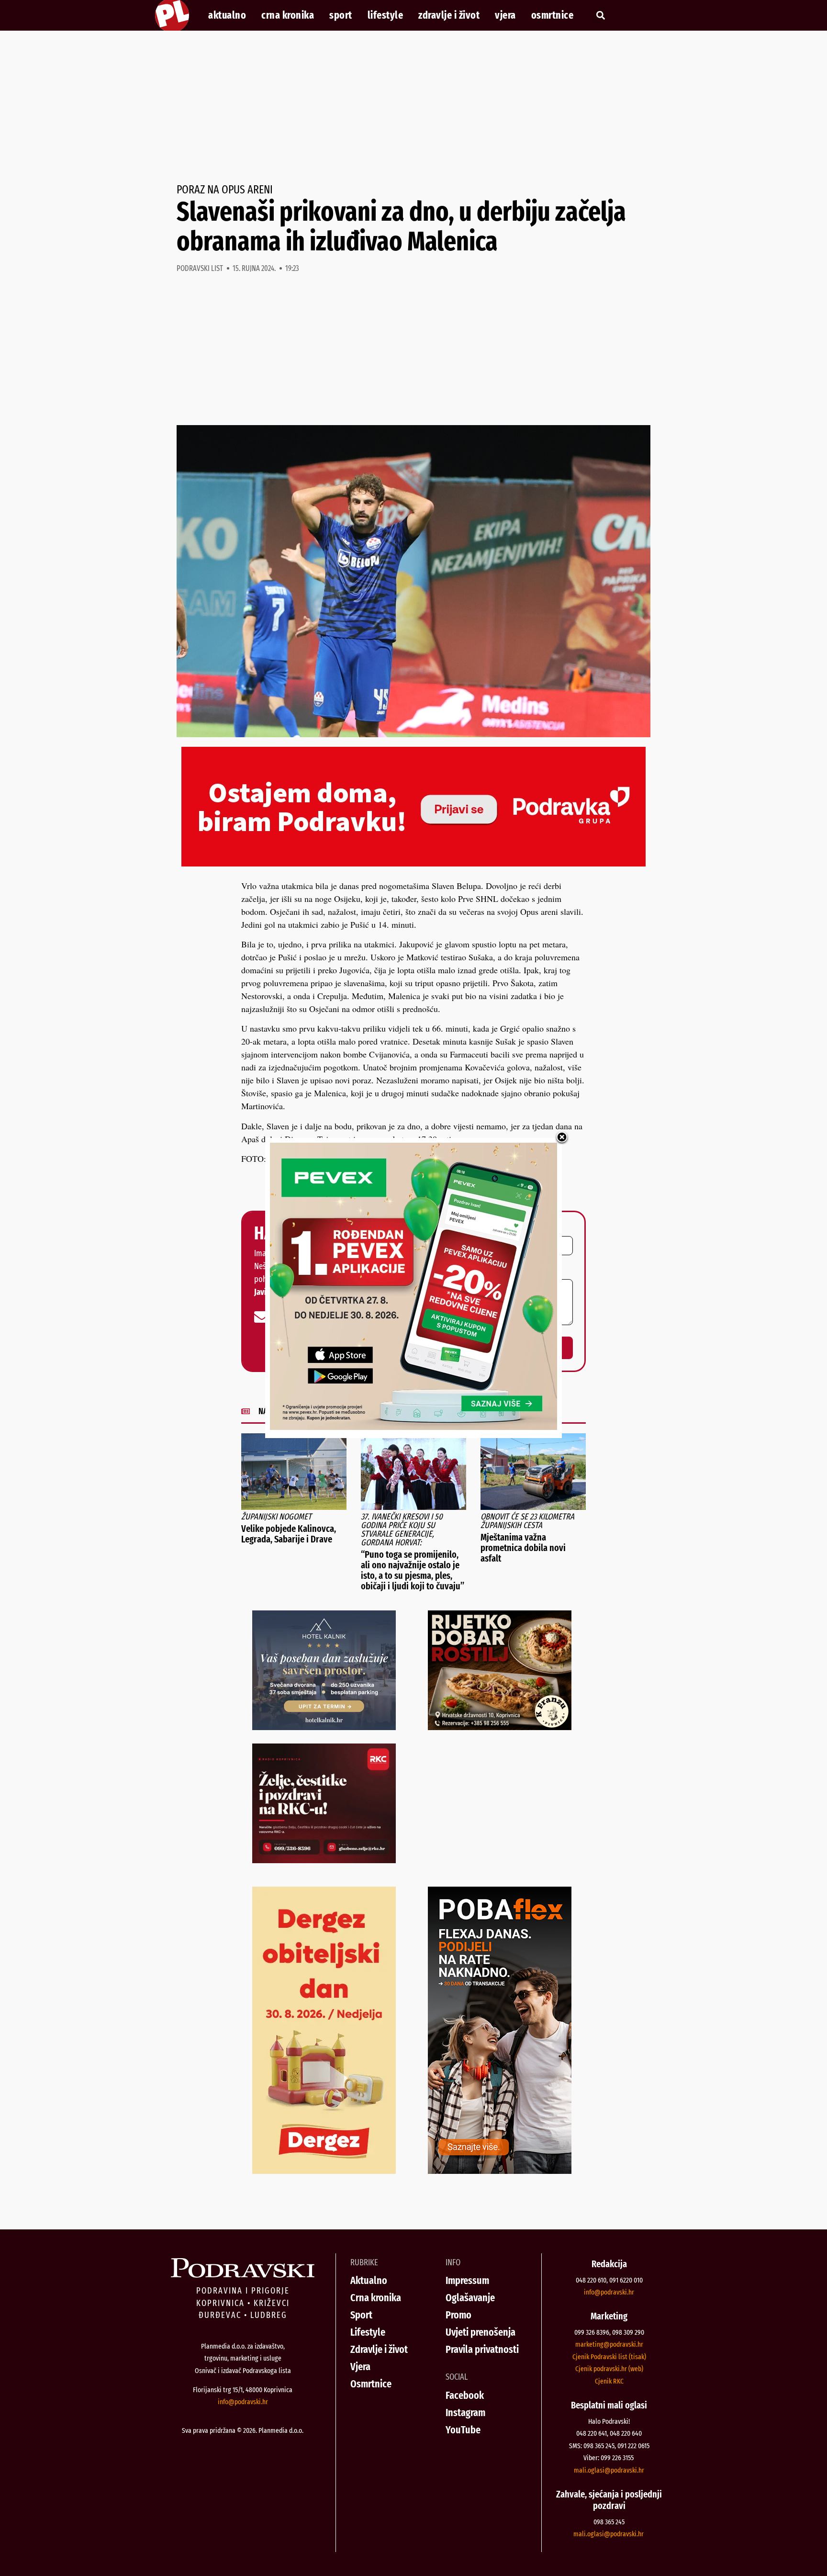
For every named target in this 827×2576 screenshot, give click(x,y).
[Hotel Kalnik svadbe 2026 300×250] (324, 1727)
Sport (341, 15)
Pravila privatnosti (482, 2349)
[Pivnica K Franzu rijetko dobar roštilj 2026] (500, 1727)
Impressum (467, 2280)
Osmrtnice (553, 15)
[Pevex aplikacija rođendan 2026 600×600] (413, 1427)
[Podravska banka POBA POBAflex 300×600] (500, 2171)
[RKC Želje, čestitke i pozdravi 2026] (324, 1860)
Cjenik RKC (609, 2381)
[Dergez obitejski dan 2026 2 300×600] (324, 2171)
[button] (600, 16)
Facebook (465, 2395)
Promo (458, 2315)
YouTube (463, 2430)
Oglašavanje (470, 2298)
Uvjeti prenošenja (481, 2332)
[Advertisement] (413, 107)
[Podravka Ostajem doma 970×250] (413, 863)
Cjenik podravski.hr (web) (609, 2369)
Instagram (465, 2413)
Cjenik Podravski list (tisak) (609, 2357)
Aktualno (227, 15)
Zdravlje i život (449, 15)
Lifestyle (386, 15)
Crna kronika (288, 15)
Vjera (505, 15)
